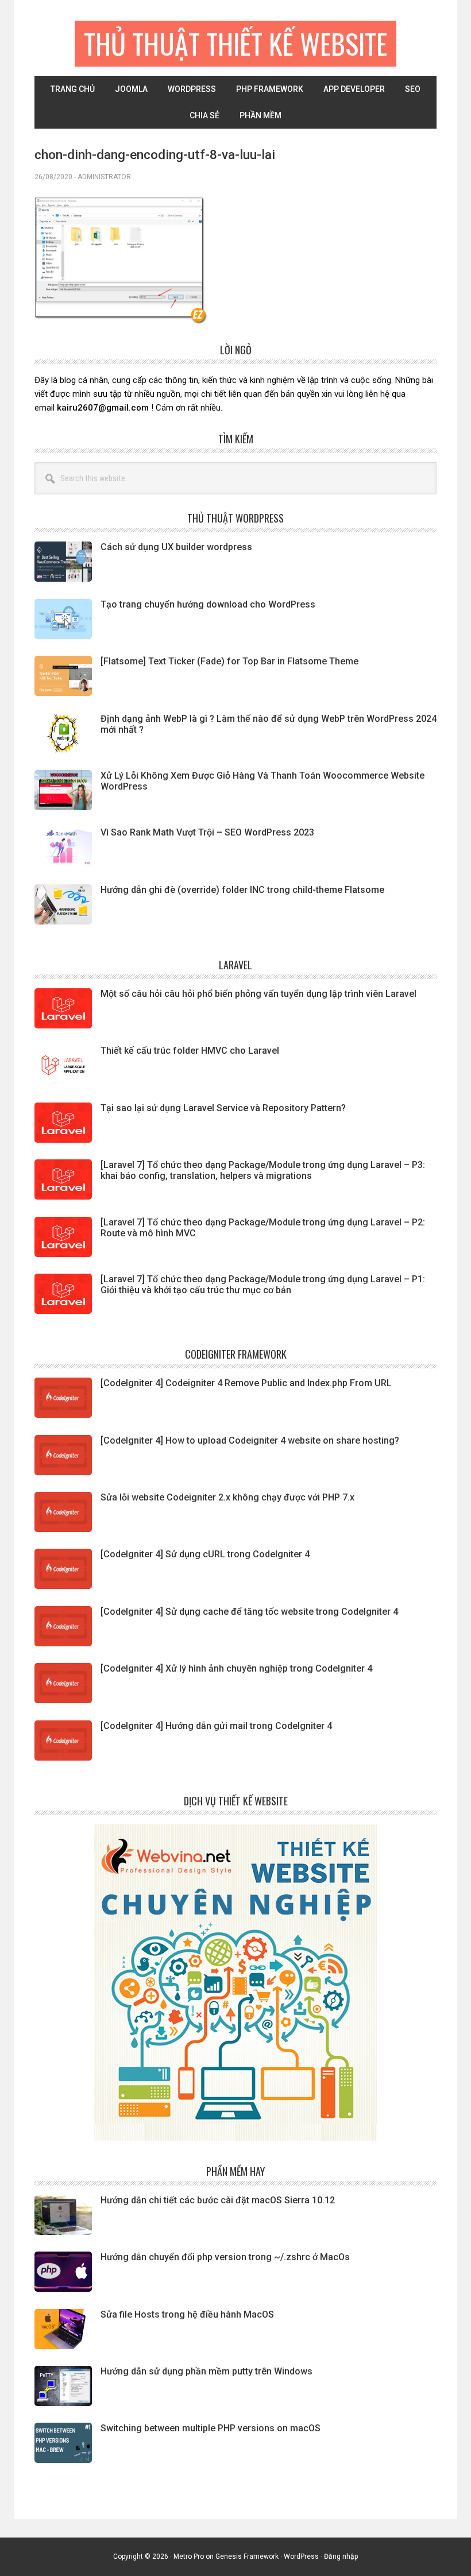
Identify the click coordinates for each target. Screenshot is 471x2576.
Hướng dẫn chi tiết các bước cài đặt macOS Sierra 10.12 (218, 2200)
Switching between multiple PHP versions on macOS (211, 2428)
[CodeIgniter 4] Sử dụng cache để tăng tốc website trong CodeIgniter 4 (249, 1612)
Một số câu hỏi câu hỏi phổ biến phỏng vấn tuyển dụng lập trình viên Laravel (258, 994)
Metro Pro (189, 2556)
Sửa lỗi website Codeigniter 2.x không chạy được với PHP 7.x (227, 1497)
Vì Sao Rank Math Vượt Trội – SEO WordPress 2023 (207, 832)
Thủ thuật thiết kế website (235, 43)
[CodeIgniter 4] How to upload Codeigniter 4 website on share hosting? (250, 1440)
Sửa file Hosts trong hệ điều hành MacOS (187, 2314)
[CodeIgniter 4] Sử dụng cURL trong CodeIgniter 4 (205, 1554)
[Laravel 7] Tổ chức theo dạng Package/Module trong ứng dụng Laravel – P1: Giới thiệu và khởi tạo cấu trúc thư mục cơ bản (263, 1285)
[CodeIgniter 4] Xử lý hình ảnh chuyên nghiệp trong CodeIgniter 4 (236, 1668)
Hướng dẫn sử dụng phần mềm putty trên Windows (206, 2371)
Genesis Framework (247, 2556)
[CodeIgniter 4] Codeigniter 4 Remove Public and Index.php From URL (246, 1383)
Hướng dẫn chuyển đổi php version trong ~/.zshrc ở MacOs (225, 2257)
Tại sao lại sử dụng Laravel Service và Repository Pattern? (223, 1108)
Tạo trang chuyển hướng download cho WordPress (208, 604)
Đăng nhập (341, 2556)
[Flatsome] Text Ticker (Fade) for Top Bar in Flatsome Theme (229, 661)
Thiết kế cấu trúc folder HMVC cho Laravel (190, 1051)
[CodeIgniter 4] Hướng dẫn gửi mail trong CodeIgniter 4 (216, 1726)
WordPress (301, 2556)
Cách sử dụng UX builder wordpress (176, 547)
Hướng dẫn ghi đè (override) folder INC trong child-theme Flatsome (242, 890)
